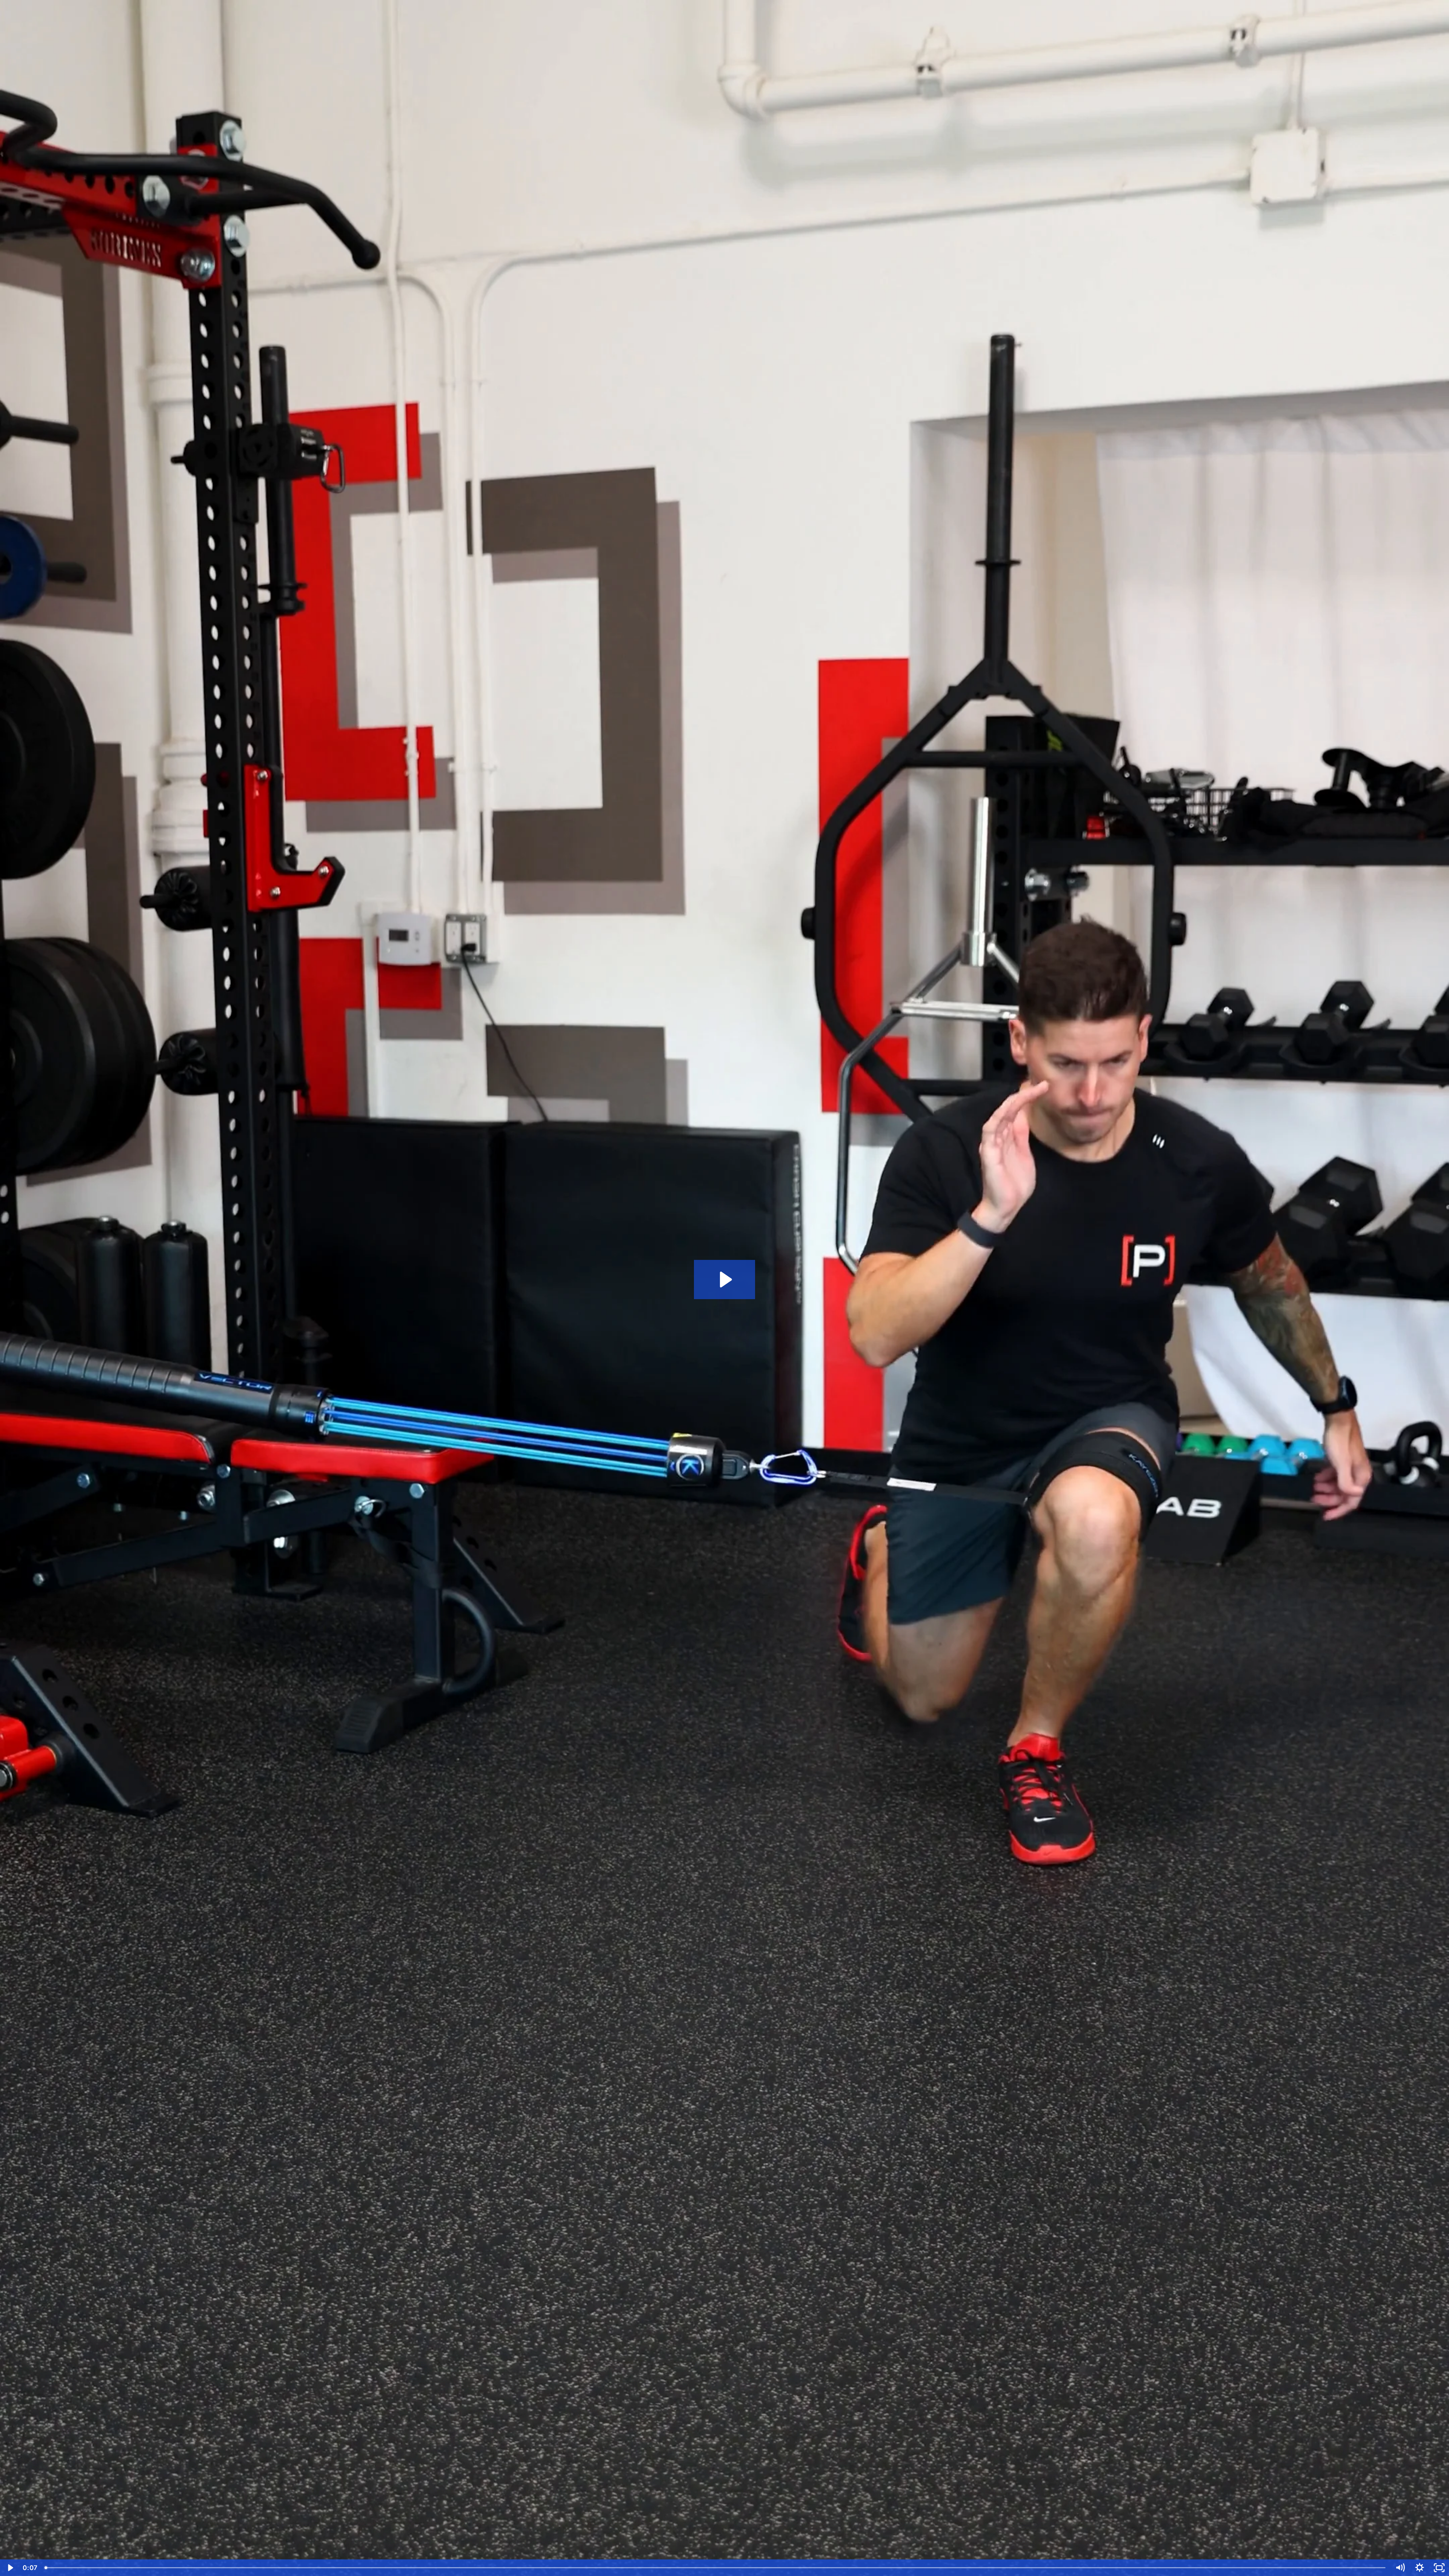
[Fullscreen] (1439, 2568)
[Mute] (1400, 2568)
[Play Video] (10, 2568)
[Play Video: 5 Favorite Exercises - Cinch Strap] (725, 1280)
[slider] (716, 2568)
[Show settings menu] (1420, 2568)
